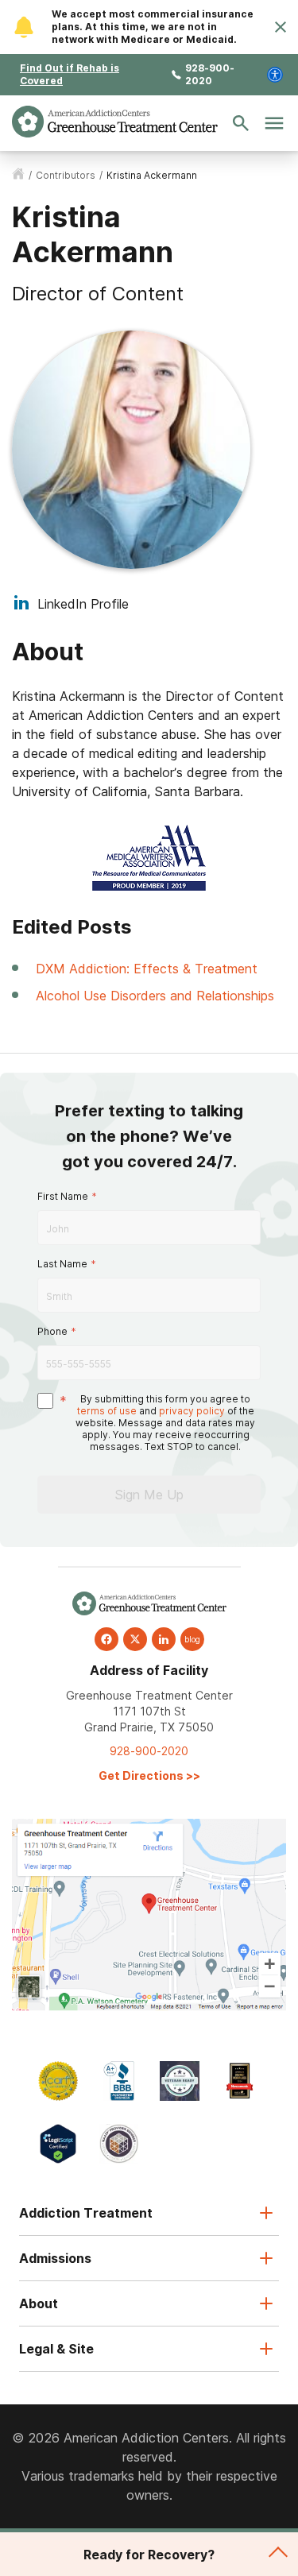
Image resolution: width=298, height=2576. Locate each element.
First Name (63, 1196)
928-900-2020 (210, 74)
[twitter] (135, 1639)
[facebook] (106, 1639)
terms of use (107, 1411)
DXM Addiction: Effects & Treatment (147, 969)
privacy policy (192, 1411)
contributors (66, 175)
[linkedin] (164, 1639)
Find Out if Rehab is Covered (70, 74)
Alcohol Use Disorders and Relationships (155, 996)
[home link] (18, 175)
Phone (52, 1331)
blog (192, 1639)
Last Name (62, 1264)
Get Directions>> (149, 1775)
